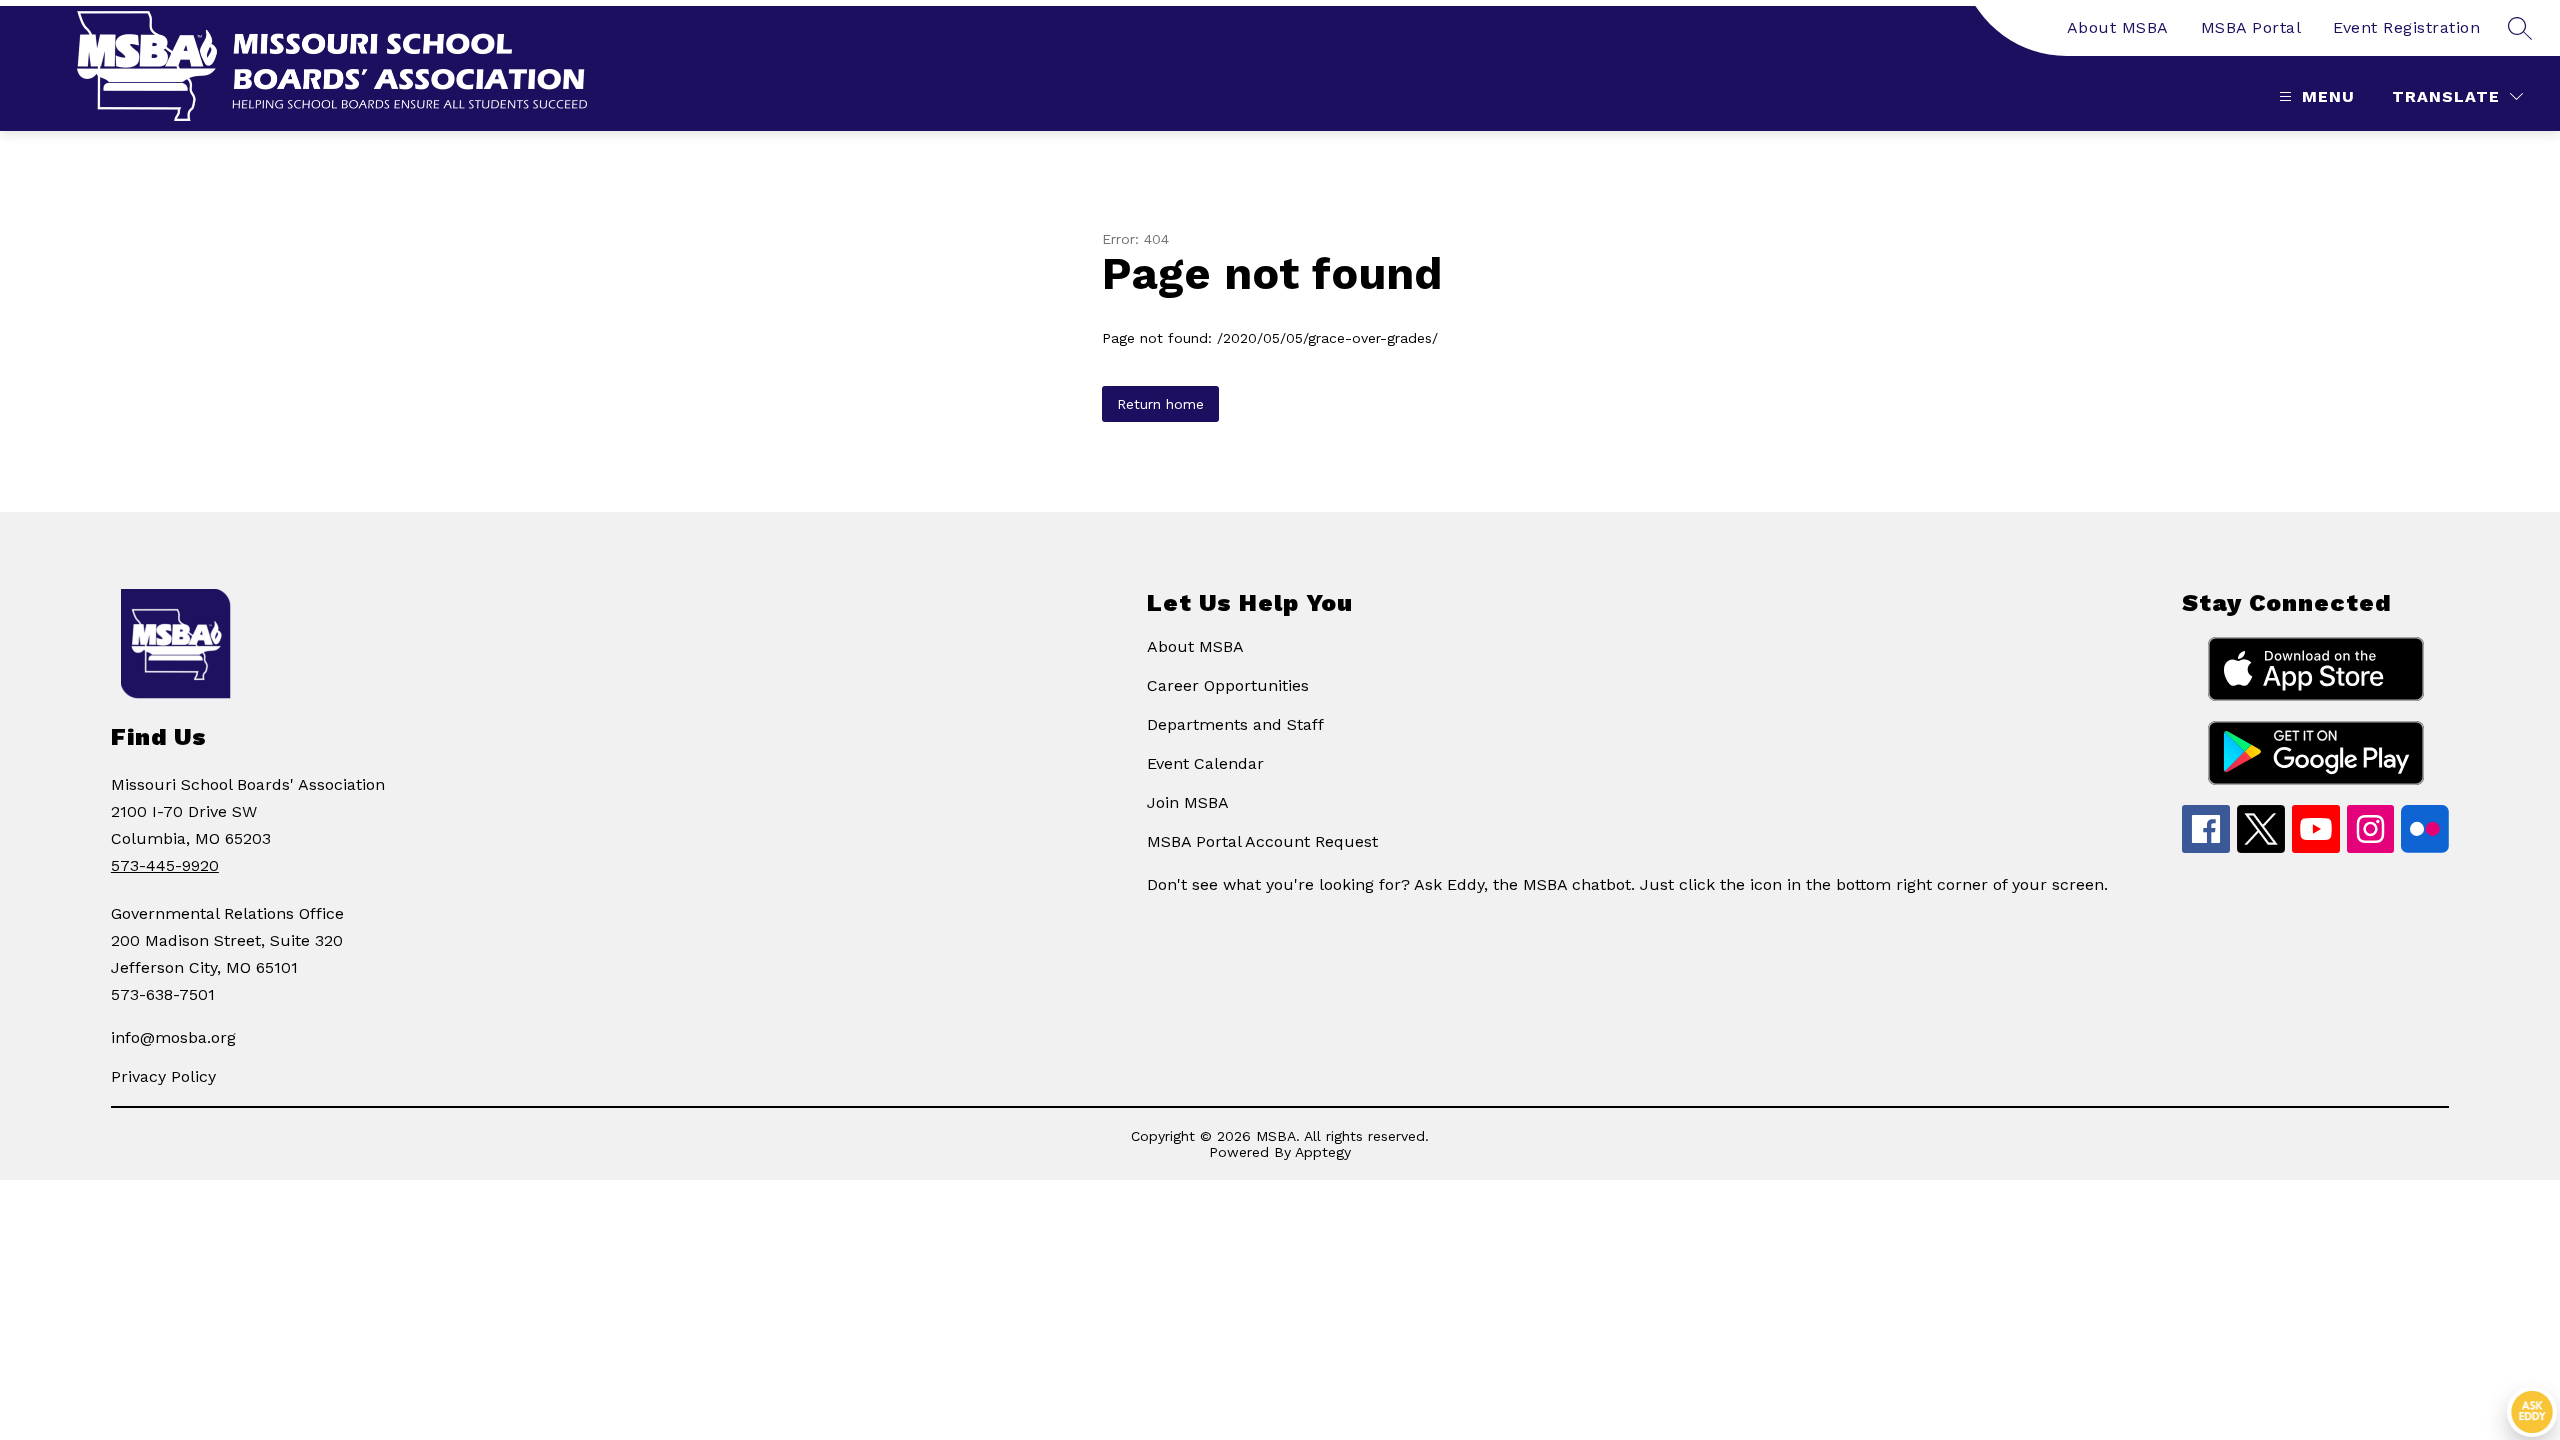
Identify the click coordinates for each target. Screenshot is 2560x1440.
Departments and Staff (1235, 724)
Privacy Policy (163, 1076)
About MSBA (2118, 27)
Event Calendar (1205, 763)
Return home (1160, 404)
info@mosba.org (173, 1037)
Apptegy (1323, 1152)
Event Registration (2406, 27)
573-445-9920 (165, 865)
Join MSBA (1188, 802)
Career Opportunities (1228, 685)
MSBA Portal (2251, 27)
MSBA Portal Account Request (1262, 841)
